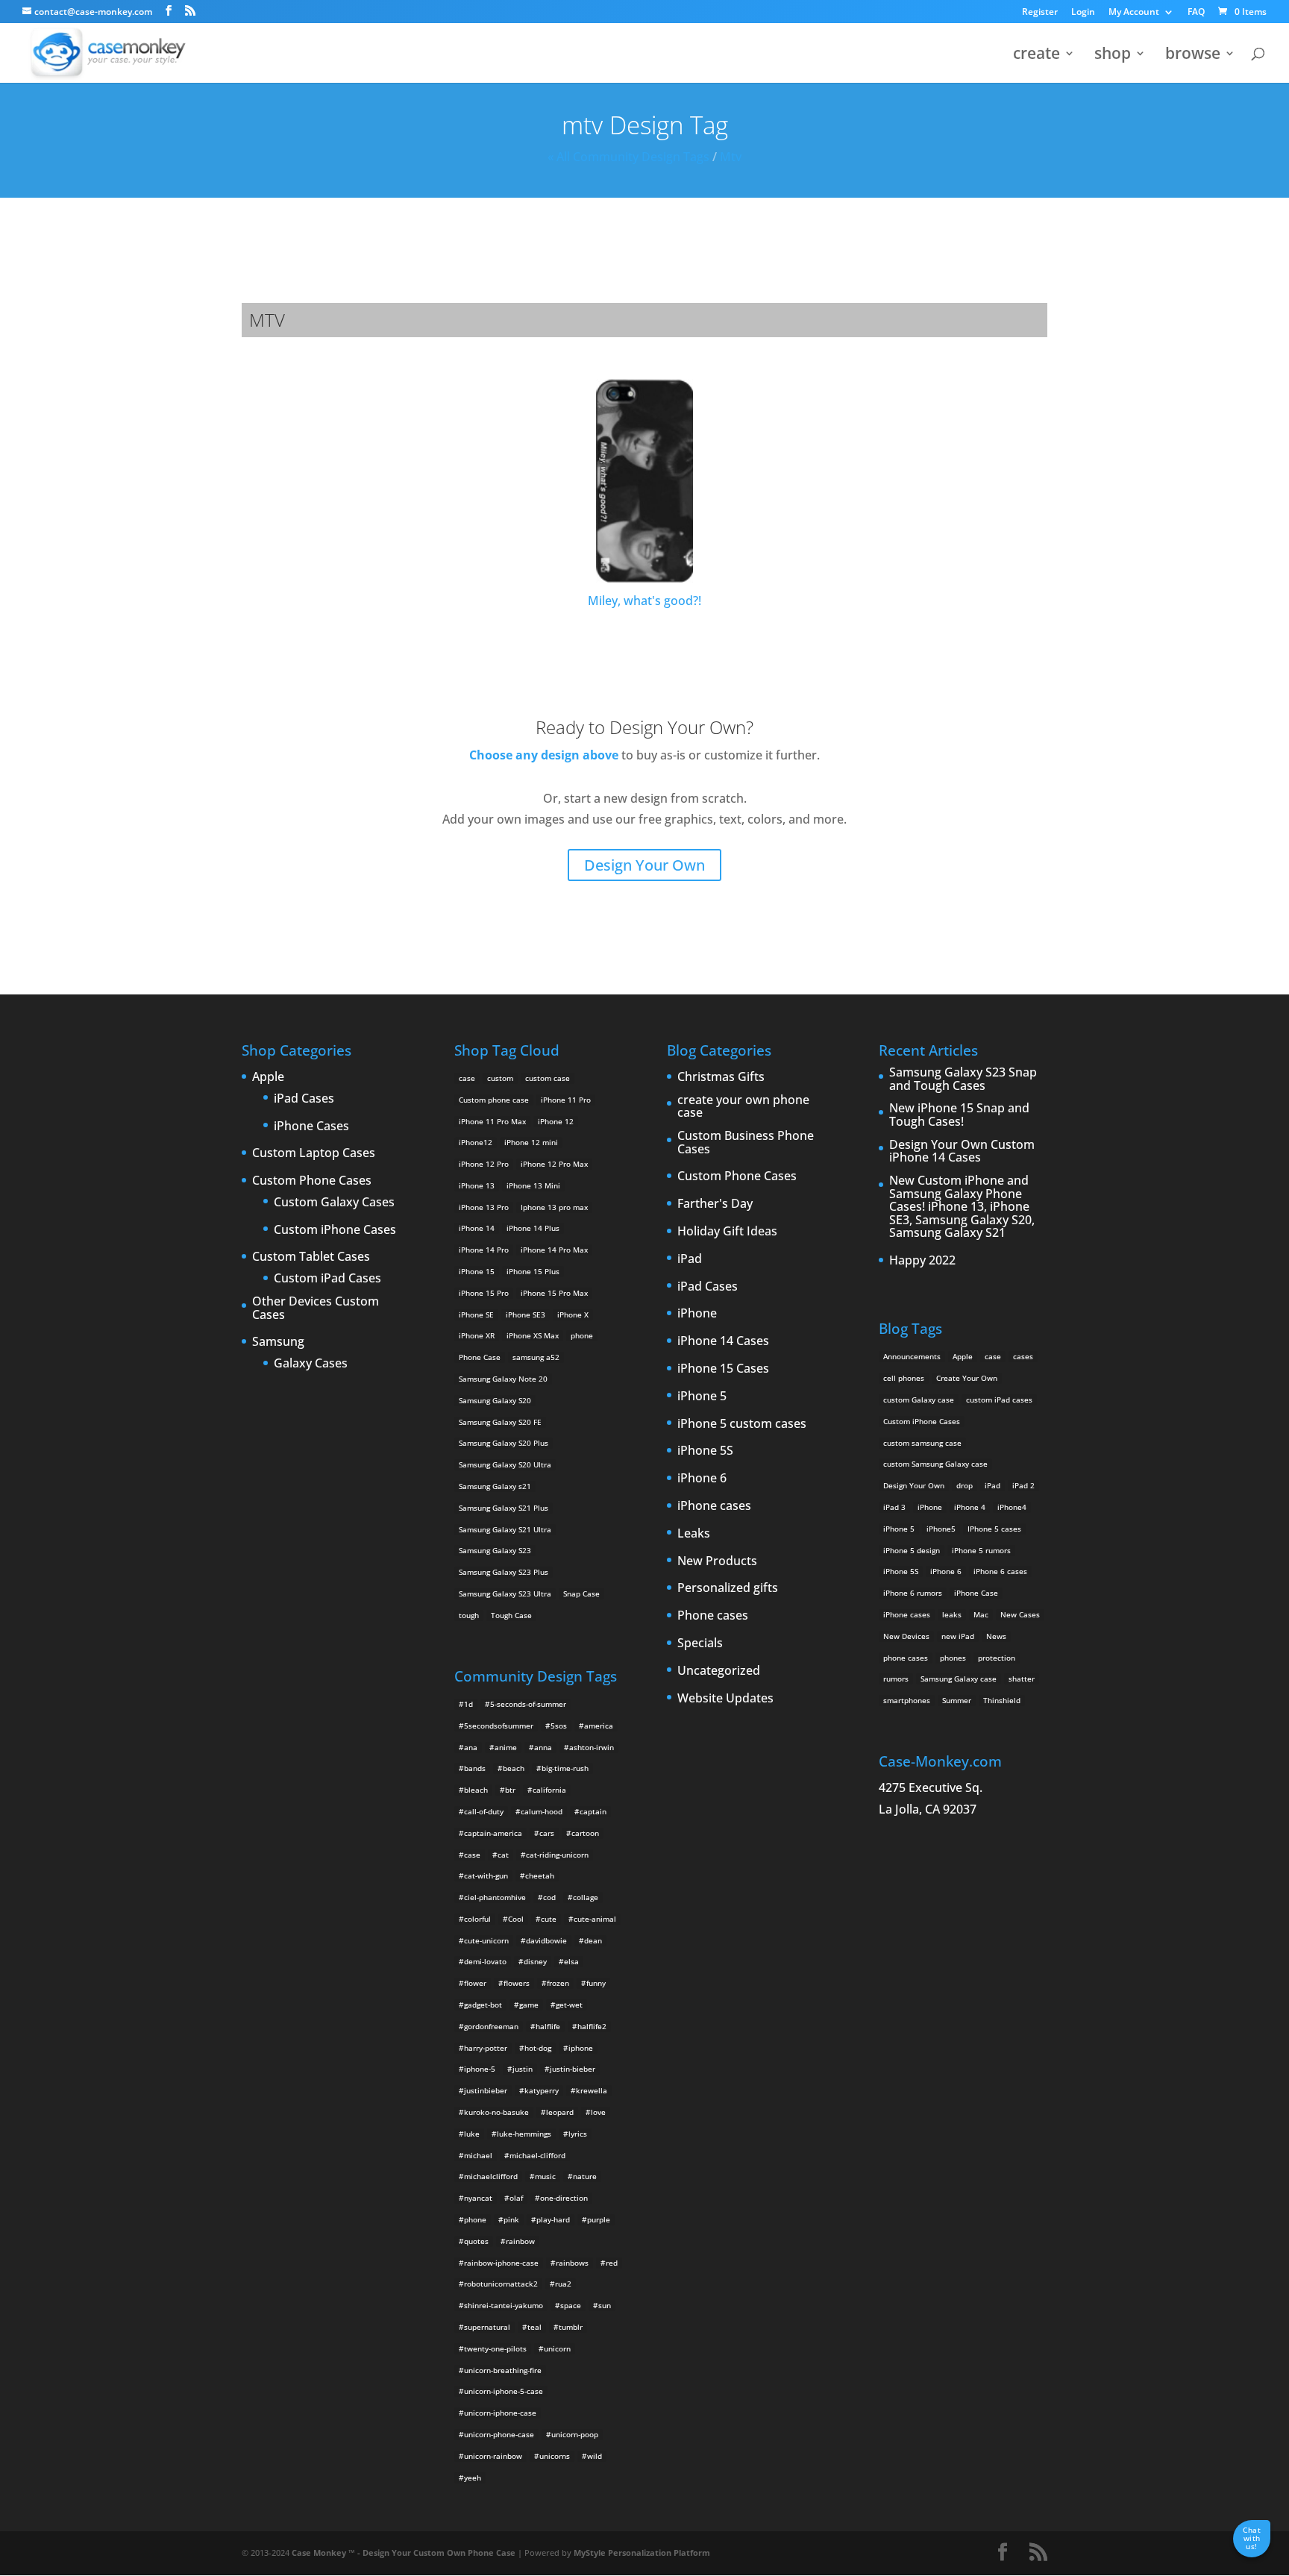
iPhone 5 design (912, 1550)
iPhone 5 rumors (981, 1550)
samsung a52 (536, 1357)
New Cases (1020, 1614)
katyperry (542, 2090)
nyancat (478, 2198)
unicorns (555, 2456)
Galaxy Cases (311, 1364)
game (529, 2005)
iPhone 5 (702, 1397)
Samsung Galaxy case (959, 1679)
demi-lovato (485, 1961)
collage (586, 1897)
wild (595, 2456)
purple (599, 2219)
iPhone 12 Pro (484, 1164)
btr (510, 1790)
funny (596, 1983)
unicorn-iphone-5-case (504, 2391)
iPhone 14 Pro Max (554, 1250)
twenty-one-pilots (495, 2348)
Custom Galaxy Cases (334, 1203)
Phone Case (480, 1357)
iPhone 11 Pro (566, 1100)
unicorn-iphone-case (500, 2413)
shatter (1022, 1679)
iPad (690, 1259)
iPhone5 (941, 1529)
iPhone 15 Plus (533, 1271)
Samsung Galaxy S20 (495, 1400)
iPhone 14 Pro (484, 1250)
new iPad (958, 1636)
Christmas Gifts (721, 1077)
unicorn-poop (575, 2434)
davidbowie (546, 1940)
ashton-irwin (592, 1747)
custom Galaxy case (919, 1400)
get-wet (569, 2005)
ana (471, 1747)
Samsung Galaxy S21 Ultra (505, 1529)
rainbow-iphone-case (501, 2263)
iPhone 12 (556, 1121)
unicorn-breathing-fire (503, 2370)
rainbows (572, 2263)
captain (593, 1811)
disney (535, 1961)
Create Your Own (967, 1378)
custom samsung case (922, 1443)
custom (500, 1078)
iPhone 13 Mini (533, 1185)
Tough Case (511, 1615)
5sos (559, 1726)
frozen (558, 1983)
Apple (268, 1077)
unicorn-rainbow (493, 2456)
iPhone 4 (970, 1507)
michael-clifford (537, 2155)
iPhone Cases (311, 1126)
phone (582, 1335)
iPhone (697, 1314)
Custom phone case (494, 1100)
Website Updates (725, 1699)
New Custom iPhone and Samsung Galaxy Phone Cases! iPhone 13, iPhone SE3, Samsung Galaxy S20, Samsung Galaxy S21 (962, 1207)
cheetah (540, 1875)
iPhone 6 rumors (913, 1593)
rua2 (563, 2284)
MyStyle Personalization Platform (642, 2553)
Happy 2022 (922, 1261)
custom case (548, 1078)
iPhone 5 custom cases (742, 1424)
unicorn (557, 2348)
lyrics (578, 2134)
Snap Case (581, 1593)
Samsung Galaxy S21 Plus (504, 1508)
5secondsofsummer (499, 1726)
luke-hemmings (524, 2134)
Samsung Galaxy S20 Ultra (505, 1464)
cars (547, 1833)
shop (1113, 56)
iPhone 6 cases (1000, 1571)
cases (1023, 1356)
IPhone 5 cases (994, 1529)
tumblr (571, 2327)
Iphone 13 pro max (554, 1207)
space (571, 2305)
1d (468, 1704)
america (599, 1726)
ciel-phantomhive (495, 1897)
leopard (560, 2112)
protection (997, 1658)
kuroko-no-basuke (496, 2112)
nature (585, 2176)
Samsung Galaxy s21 (495, 1486)
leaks (952, 1614)
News (996, 1636)
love (598, 2112)
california (549, 1790)
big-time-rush (565, 1768)
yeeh (473, 2478)
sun (605, 2305)
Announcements (912, 1356)
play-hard (553, 2219)
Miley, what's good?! (644, 601)
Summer (957, 1700)
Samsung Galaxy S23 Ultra (505, 1593)
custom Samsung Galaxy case (935, 1464)
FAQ (1196, 13)
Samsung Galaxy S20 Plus (504, 1443)
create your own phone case (743, 1107)
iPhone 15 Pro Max (554, 1293)
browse (1193, 56)
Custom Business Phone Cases (746, 1143)
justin (523, 2069)
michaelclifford (491, 2176)
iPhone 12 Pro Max (554, 1164)
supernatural (487, 2327)
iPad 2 (1023, 1485)
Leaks (694, 1534)
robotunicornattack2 (501, 2284)
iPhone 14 (477, 1228)
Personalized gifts (728, 1588)
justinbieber (486, 2090)
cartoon (585, 1833)
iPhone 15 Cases (723, 1369)
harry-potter (486, 2048)
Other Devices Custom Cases (316, 1308)
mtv (731, 157)
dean (593, 1940)
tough (469, 1615)
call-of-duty (484, 1811)
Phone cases (713, 1616)
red (612, 2263)
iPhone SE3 (526, 1314)
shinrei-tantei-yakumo (504, 2305)
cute (549, 1919)
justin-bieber (573, 2069)
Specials (700, 1643)
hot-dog (538, 2048)
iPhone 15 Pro (484, 1293)
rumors (896, 1679)
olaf (516, 2198)
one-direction (564, 2198)
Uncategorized (719, 1671)
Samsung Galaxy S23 (495, 1550)
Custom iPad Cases (327, 1279)
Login (1083, 13)
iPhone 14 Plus (533, 1228)
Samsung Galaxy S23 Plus (504, 1572)
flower (475, 1983)
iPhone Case (976, 1593)
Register (1040, 13)
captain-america (493, 1833)
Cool (516, 1919)
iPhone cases (714, 1506)
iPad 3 (894, 1507)
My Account (1134, 13)
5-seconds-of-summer (528, 1704)
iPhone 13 (477, 1185)
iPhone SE (476, 1314)
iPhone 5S (705, 1451)
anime (506, 1747)
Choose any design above (544, 755)
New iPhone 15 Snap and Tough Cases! (959, 1115)
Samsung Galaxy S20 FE (500, 1422)
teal (534, 2327)
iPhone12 (476, 1142)
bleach (476, 1790)
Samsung (278, 1342)
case (467, 1078)
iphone (581, 2048)
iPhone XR (477, 1335)
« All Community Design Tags (628, 157)
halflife (548, 2026)
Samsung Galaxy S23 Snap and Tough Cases (963, 1079)
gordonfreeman (491, 2026)
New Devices (906, 1636)
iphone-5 (480, 2069)
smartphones (907, 1700)
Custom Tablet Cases (311, 1257)
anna (543, 1747)
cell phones (904, 1378)
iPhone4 (1012, 1507)
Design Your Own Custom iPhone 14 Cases (962, 1151)
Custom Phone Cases (312, 1181)
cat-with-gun (486, 1875)
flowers (517, 1983)
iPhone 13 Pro (484, 1207)
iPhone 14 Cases (723, 1341)
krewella (592, 2090)
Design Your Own (644, 865)
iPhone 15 (477, 1271)
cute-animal (595, 1919)
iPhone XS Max (533, 1335)
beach (514, 1768)
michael (478, 2155)
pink (511, 2219)
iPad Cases (304, 1099)
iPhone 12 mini (531, 1142)
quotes (476, 2241)
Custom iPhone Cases (335, 1230)
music (545, 2176)
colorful (477, 1919)
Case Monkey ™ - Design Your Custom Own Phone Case (404, 2553)
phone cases (906, 1658)
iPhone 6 (702, 1479)
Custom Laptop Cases (314, 1153)
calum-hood (542, 1811)
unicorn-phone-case (499, 2434)
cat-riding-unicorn (557, 1855)
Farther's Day (715, 1204)
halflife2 (592, 2026)
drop (965, 1485)
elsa (571, 1961)
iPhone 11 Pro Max (492, 1121)
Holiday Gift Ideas (727, 1232)
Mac (981, 1614)
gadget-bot (483, 2005)
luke (472, 2134)
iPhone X (573, 1314)
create (1036, 56)
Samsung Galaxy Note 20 (503, 1379)
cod (549, 1897)
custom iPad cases (999, 1400)
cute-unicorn (486, 1940)
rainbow (520, 2241)
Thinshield (1002, 1700)
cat (503, 1855)
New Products (717, 1561)
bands (475, 1768)
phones (953, 1658)
